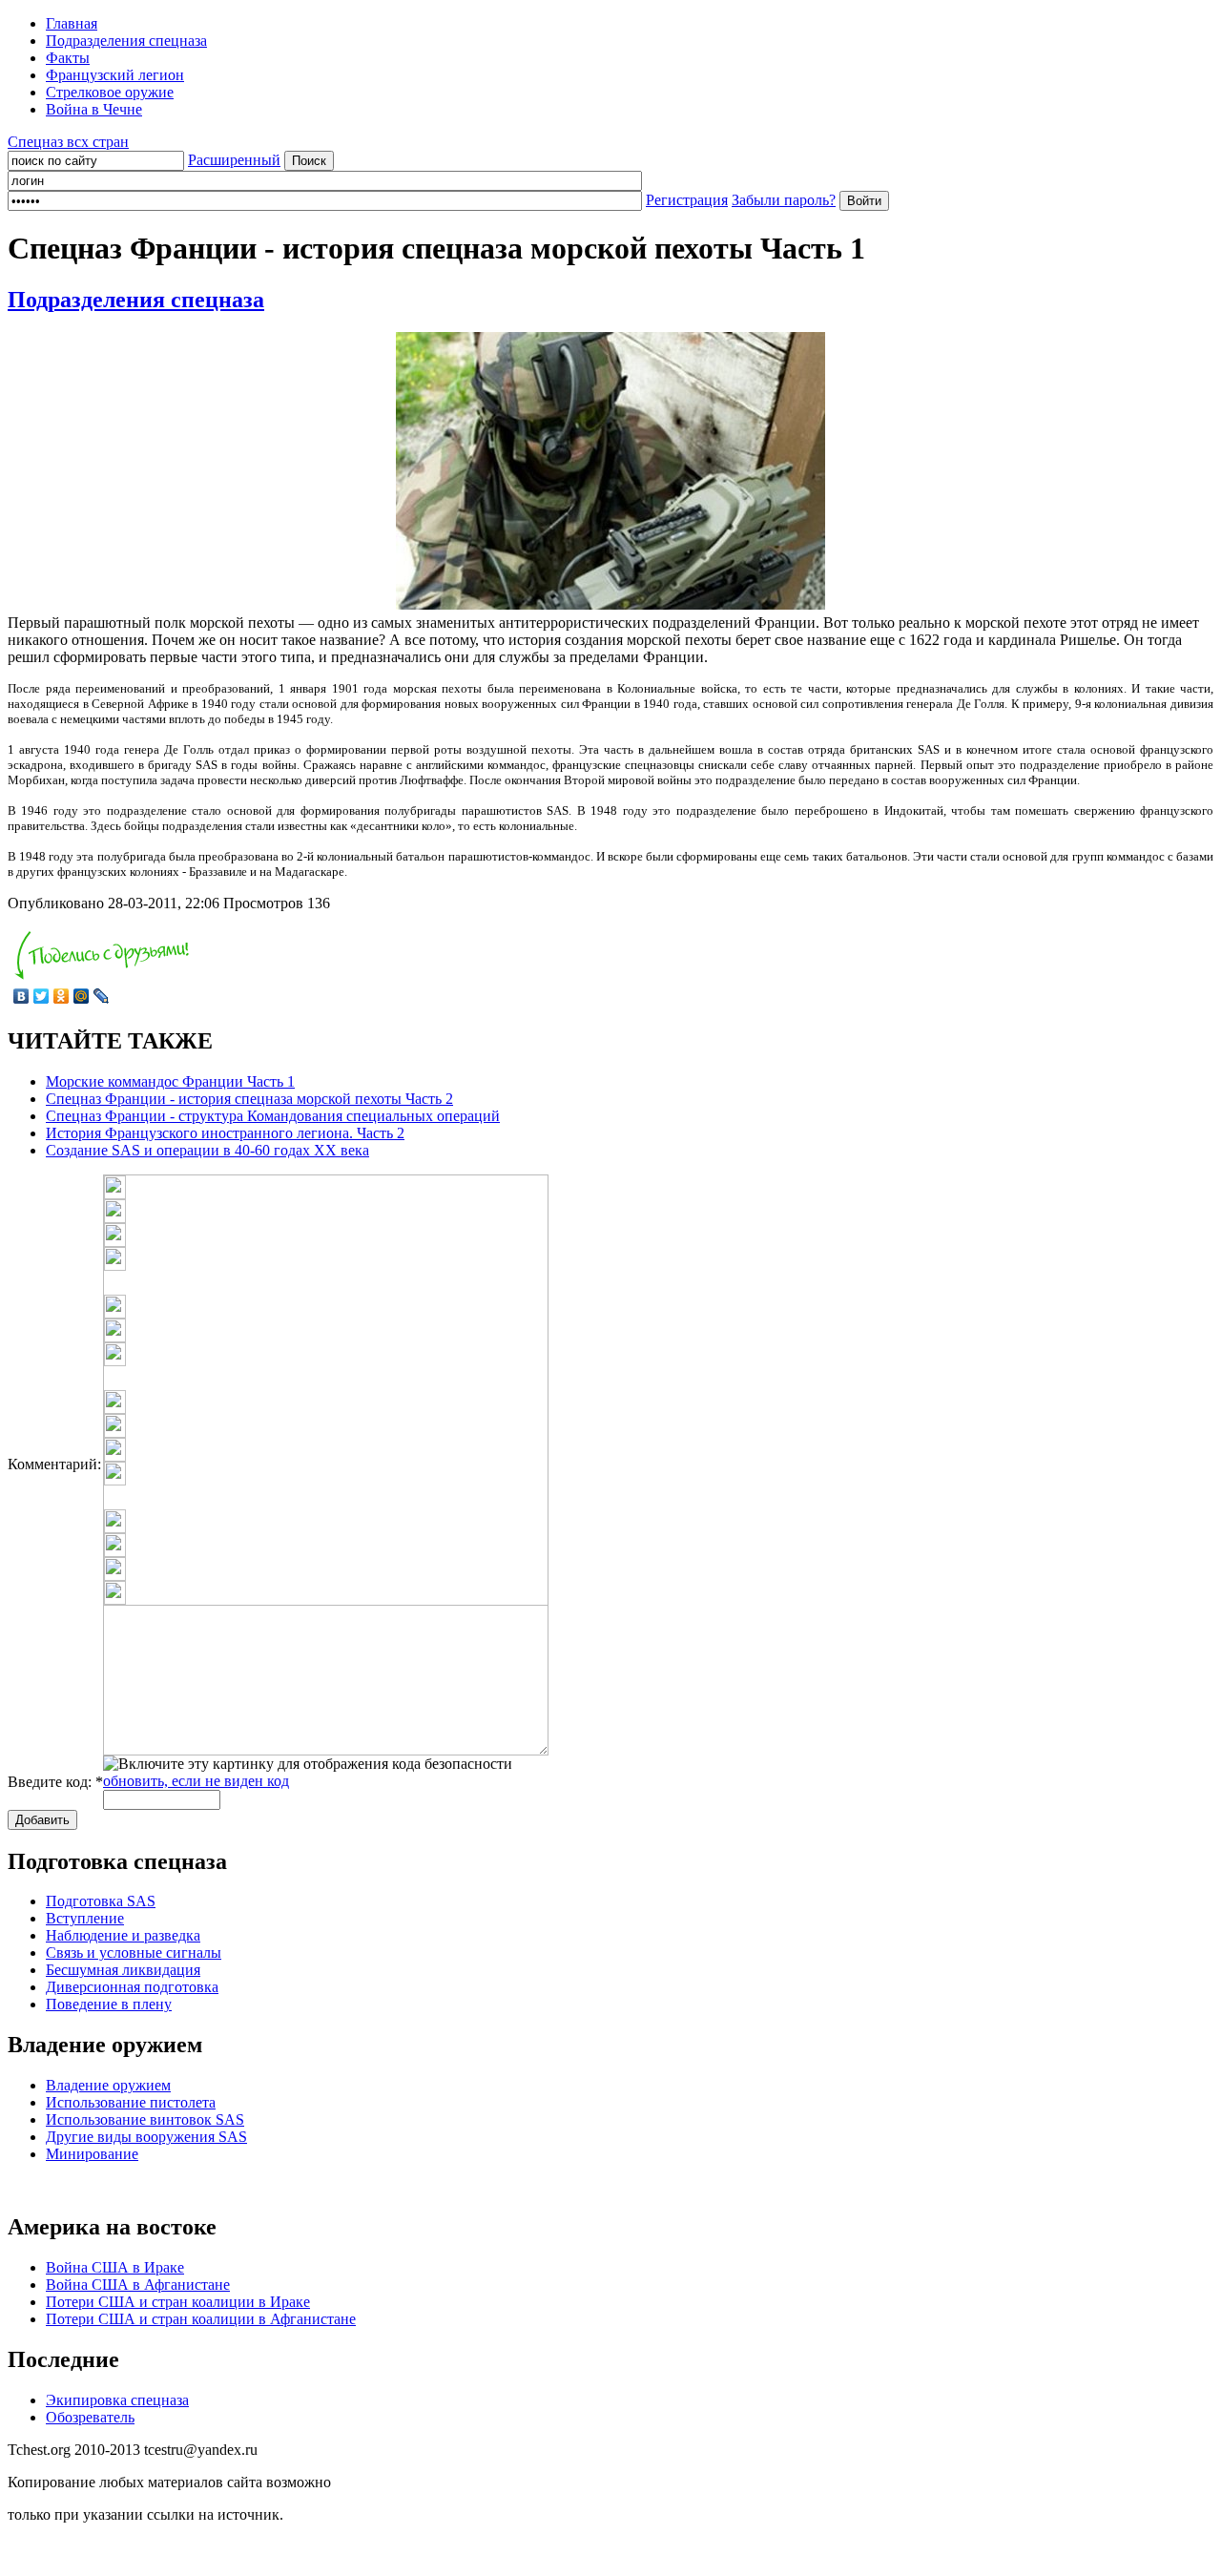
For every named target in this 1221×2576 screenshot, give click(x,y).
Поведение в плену (109, 2004)
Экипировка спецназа (117, 2400)
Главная (72, 23)
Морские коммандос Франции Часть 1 (170, 1081)
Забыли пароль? (784, 200)
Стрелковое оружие (110, 92)
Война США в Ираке (115, 2267)
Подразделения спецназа (126, 41)
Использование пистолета (131, 2102)
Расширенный (234, 160)
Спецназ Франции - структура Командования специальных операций (273, 1116)
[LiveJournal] (102, 996)
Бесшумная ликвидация (123, 1970)
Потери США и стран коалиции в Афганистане (201, 2319)
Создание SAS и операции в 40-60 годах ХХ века (207, 1150)
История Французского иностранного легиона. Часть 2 (225, 1133)
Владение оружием (108, 2085)
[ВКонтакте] (21, 996)
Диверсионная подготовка (132, 1987)
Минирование (92, 2154)
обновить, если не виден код (196, 1781)
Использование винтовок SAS (145, 2119)
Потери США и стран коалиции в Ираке (178, 2302)
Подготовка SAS (101, 1901)
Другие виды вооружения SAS (146, 2137)
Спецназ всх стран (68, 142)
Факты (68, 58)
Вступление (85, 1918)
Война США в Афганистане (138, 2285)
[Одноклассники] (62, 996)
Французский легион (115, 75)
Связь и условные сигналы (134, 1953)
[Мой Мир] (82, 996)
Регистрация (687, 200)
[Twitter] (41, 996)
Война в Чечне (94, 109)
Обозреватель (90, 2417)
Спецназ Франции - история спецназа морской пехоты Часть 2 (249, 1099)
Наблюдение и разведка (123, 1935)
